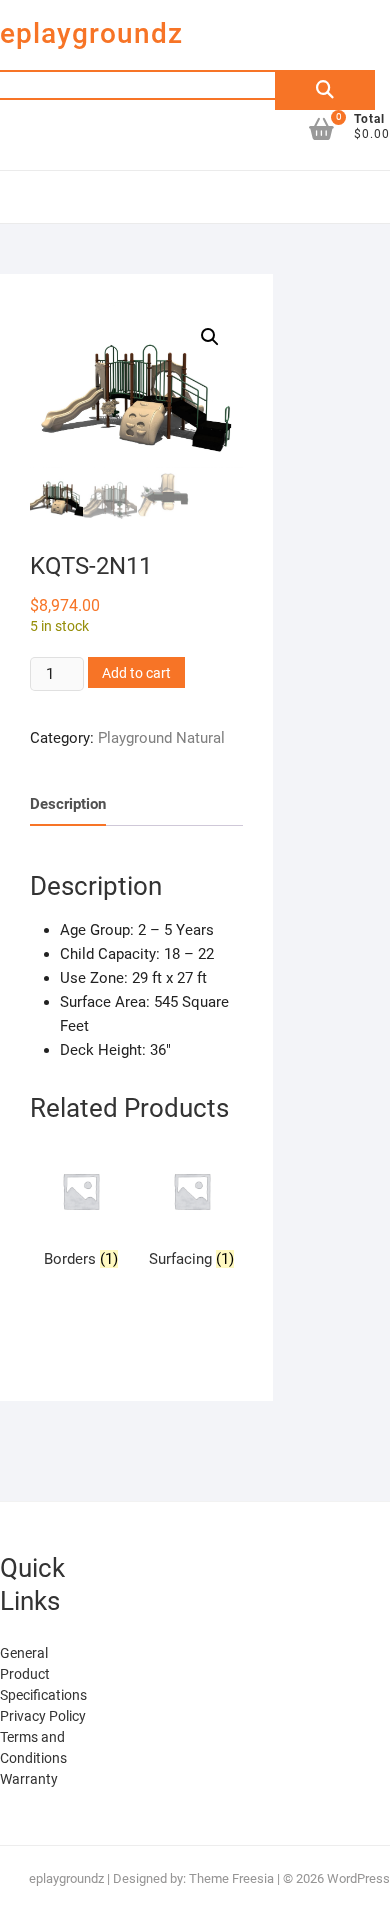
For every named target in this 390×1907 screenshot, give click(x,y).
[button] (210, 337)
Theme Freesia (231, 1878)
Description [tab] (68, 804)
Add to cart (136, 673)
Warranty (29, 1779)
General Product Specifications (43, 1674)
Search (325, 90)
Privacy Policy (43, 1716)
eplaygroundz (91, 33)
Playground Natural (161, 738)
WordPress (358, 1878)
